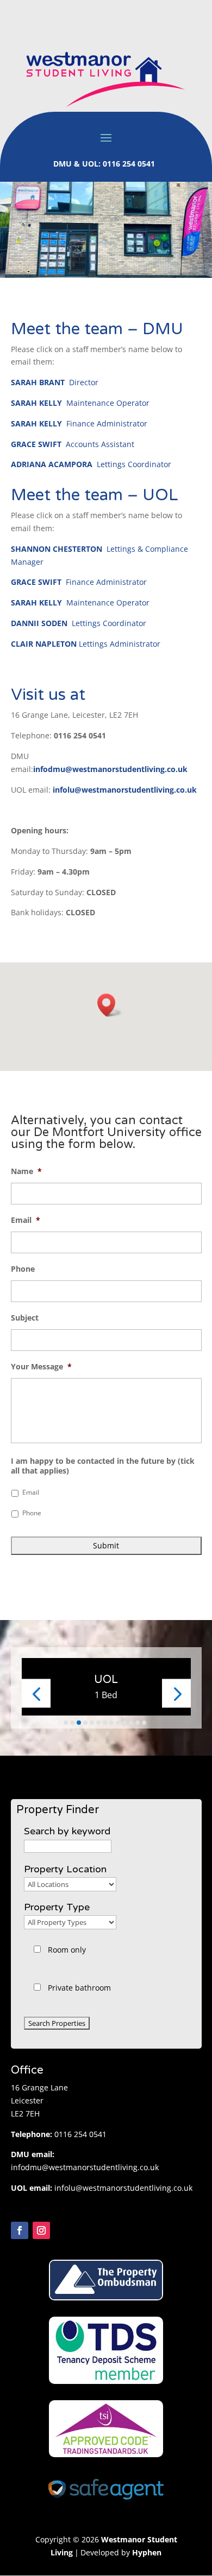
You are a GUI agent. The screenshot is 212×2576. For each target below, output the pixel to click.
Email (26, 1220)
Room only (67, 1950)
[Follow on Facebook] (20, 2230)
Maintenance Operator (108, 403)
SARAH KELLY (36, 403)
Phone (23, 1269)
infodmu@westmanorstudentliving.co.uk (110, 769)
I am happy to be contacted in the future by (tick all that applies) (103, 1466)
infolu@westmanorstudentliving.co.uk (123, 2188)
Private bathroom (79, 1988)
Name (26, 1171)
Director (55, 382)
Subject (25, 1318)
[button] (110, 1005)
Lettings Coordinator (91, 464)
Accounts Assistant (73, 444)
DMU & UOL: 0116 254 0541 (105, 164)
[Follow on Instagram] (41, 2230)
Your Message (41, 1367)
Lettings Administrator (86, 644)
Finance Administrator (107, 423)
